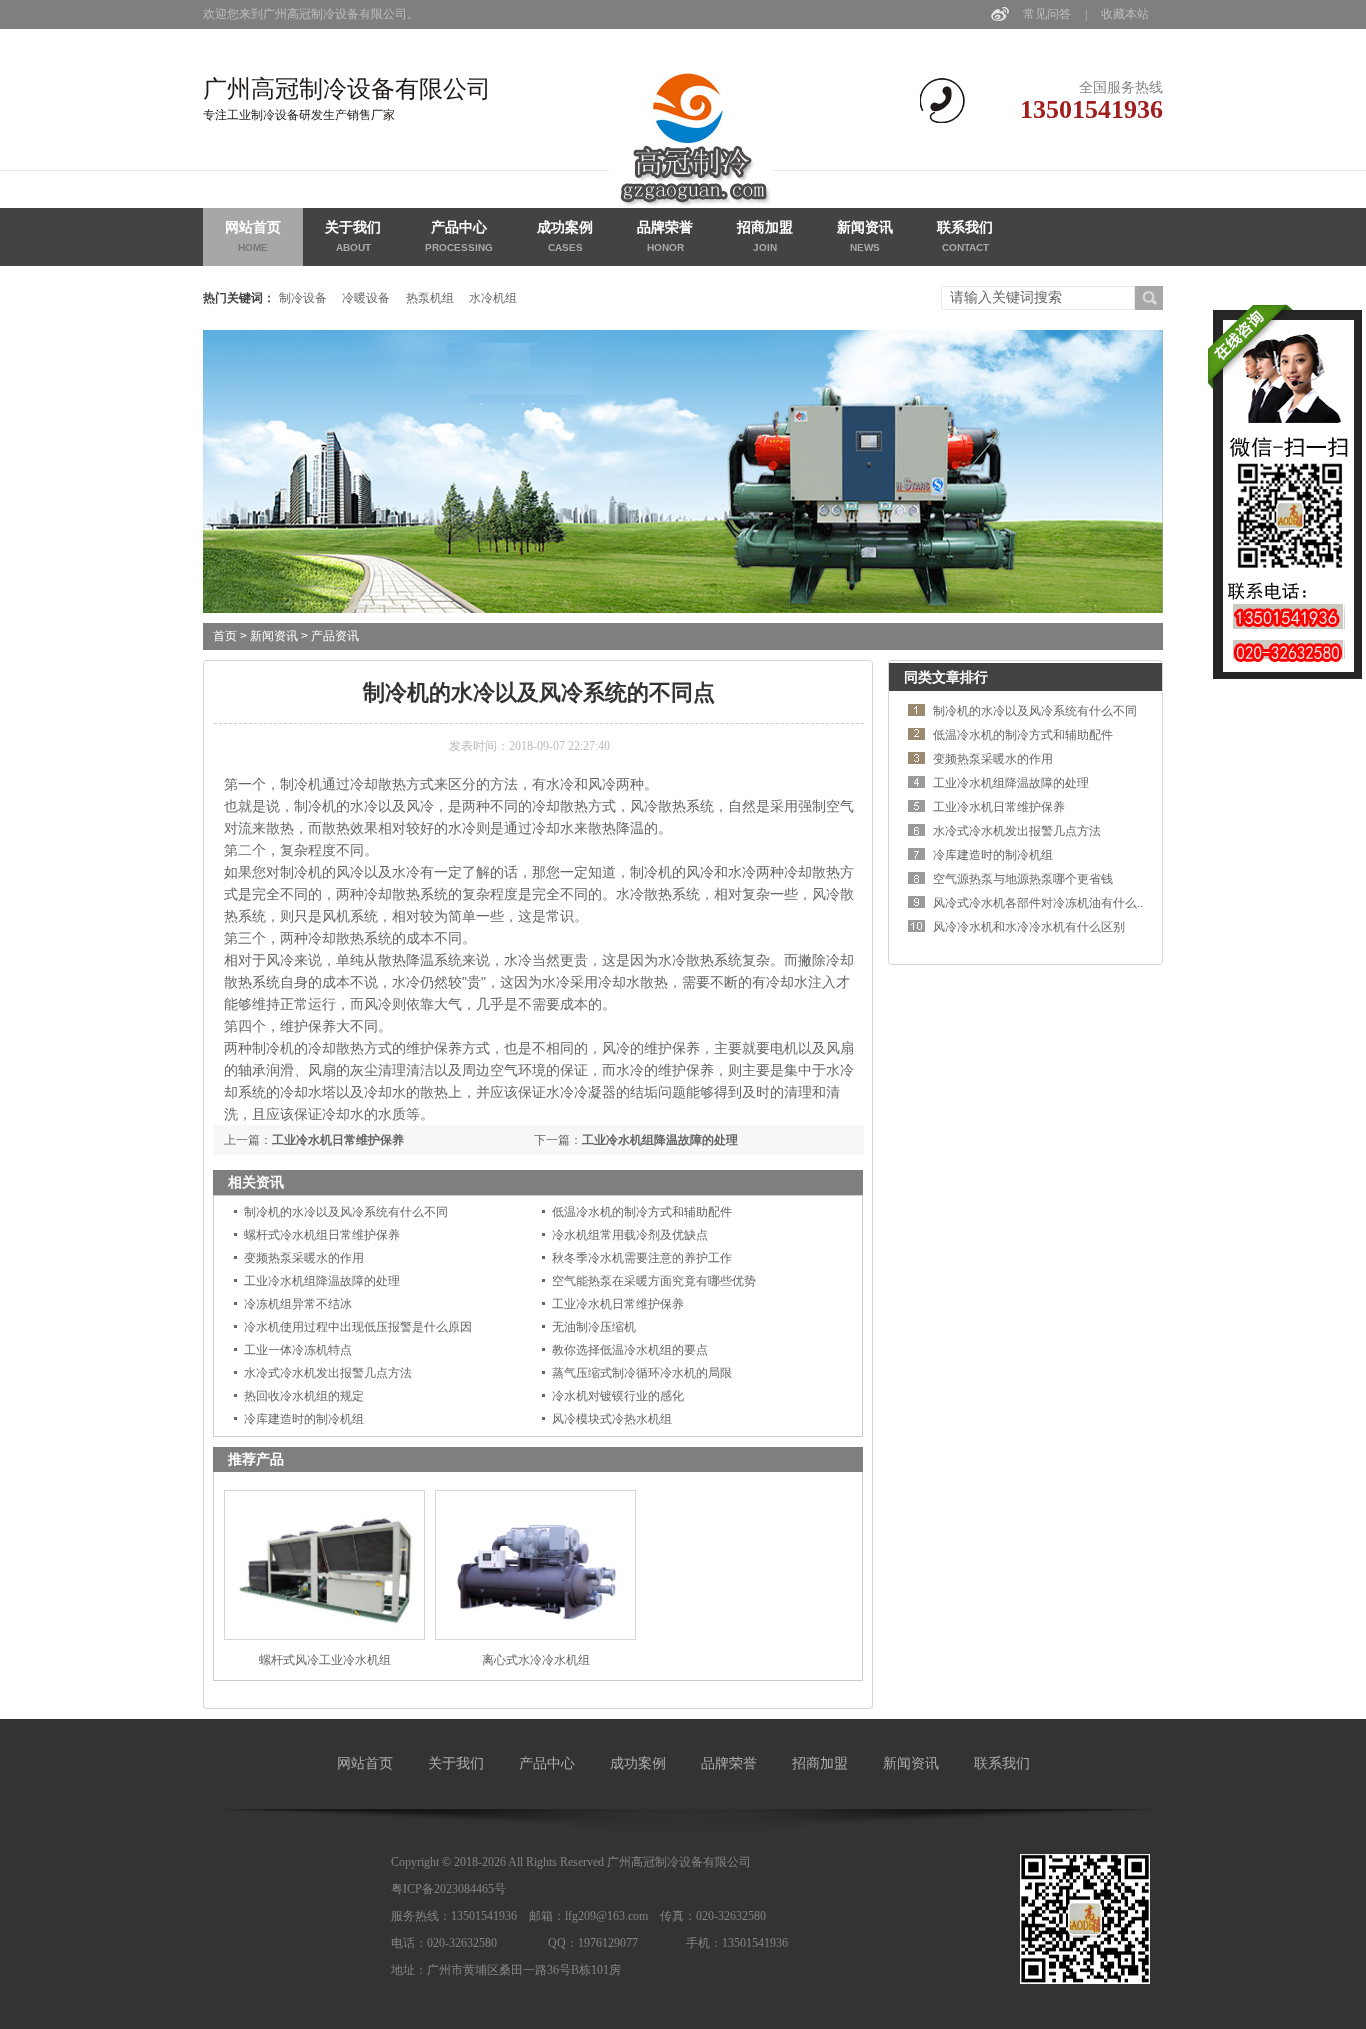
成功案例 (565, 236)
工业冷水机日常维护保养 (338, 1140)
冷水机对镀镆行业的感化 (618, 1396)
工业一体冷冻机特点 (298, 1350)
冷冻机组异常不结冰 (298, 1304)
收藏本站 (1125, 14)
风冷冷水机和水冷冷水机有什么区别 (1029, 927)
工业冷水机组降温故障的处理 (660, 1140)
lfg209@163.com (606, 1916)
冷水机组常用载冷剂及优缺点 (630, 1235)
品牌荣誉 (665, 236)
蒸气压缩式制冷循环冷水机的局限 (642, 1373)
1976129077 (608, 1943)
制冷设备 (303, 298)
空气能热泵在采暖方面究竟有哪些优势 (654, 1281)
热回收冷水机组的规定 (304, 1396)
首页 (225, 636)
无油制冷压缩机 (594, 1327)
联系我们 (965, 236)
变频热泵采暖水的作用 (304, 1258)
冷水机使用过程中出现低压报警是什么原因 (358, 1327)
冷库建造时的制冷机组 (304, 1419)
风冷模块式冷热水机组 (612, 1419)
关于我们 (353, 236)
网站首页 (253, 236)
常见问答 (1047, 14)
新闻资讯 (865, 236)
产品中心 (459, 236)
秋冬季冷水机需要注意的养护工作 (642, 1258)
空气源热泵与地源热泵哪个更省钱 (1023, 879)
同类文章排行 (946, 677)
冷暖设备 (366, 298)
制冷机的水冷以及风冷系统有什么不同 (346, 1212)
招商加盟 (765, 236)
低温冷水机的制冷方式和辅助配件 (642, 1212)
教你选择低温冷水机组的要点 (630, 1350)
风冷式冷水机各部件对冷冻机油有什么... (1039, 903)
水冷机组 (493, 298)
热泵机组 (430, 298)
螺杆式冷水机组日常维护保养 (322, 1235)
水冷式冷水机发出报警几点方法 (328, 1373)
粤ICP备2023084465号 (448, 1889)
